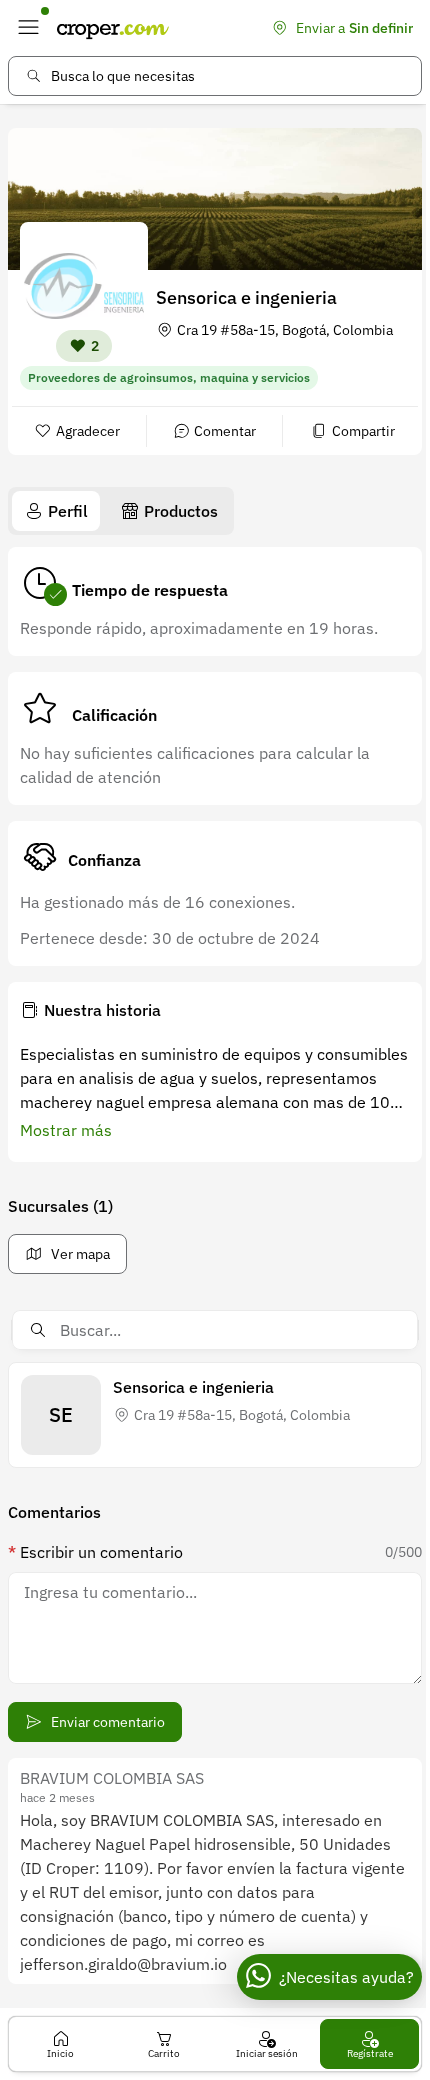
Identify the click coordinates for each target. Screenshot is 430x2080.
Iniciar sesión (267, 2053)
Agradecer (88, 431)
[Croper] (113, 28)
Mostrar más (66, 1130)
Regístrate (370, 2053)
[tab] (56, 511)
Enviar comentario (108, 1722)
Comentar (225, 431)
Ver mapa (80, 1254)
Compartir (363, 431)
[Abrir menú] (28, 28)
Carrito (164, 2053)
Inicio (60, 2053)
